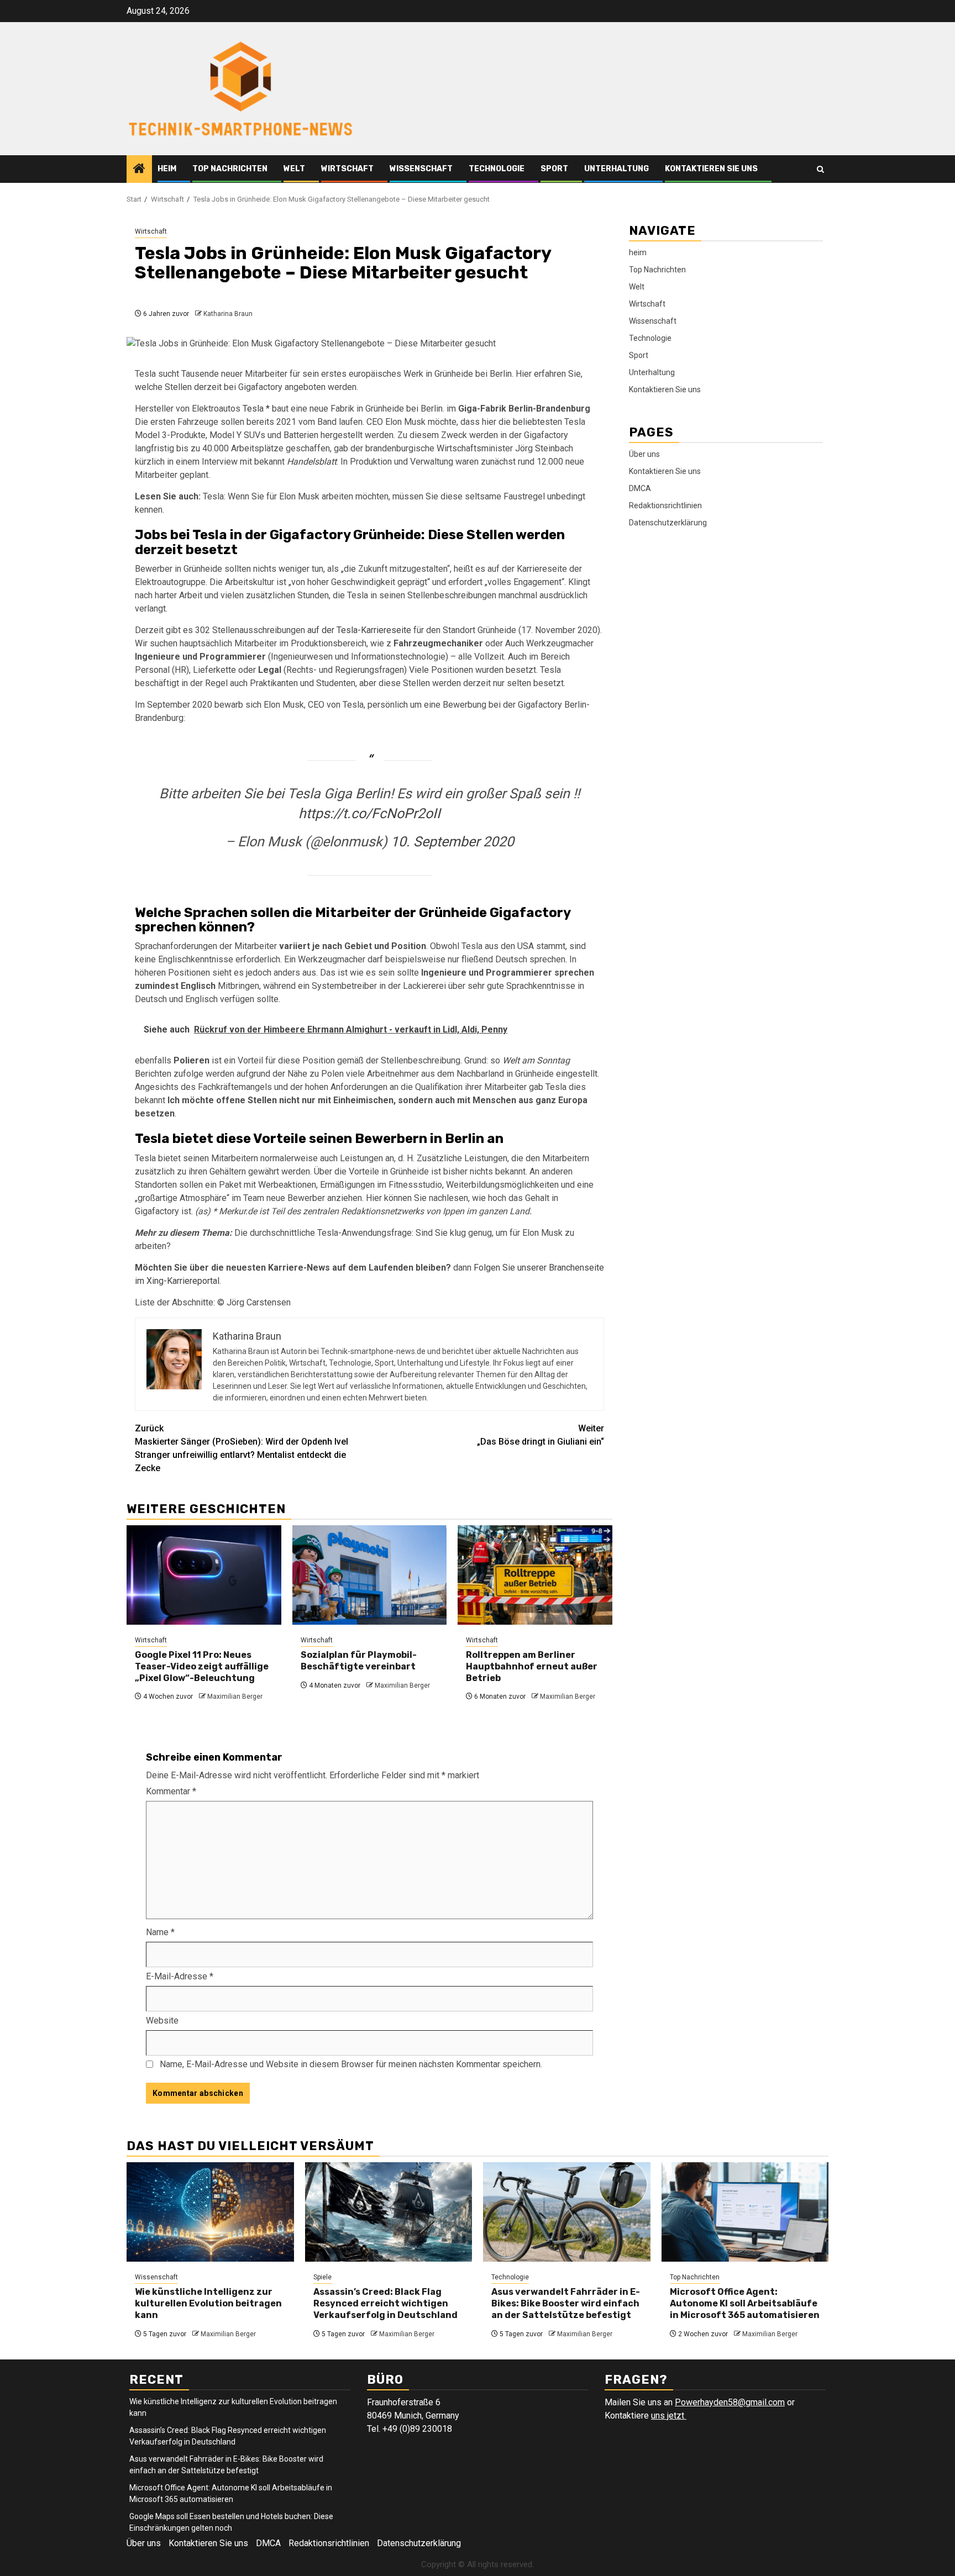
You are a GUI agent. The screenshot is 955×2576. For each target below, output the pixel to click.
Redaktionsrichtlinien (665, 505)
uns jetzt (669, 2416)
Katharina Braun (228, 314)
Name (160, 1932)
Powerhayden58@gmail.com (730, 2402)
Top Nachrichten (230, 169)
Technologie (497, 169)
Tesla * (256, 409)
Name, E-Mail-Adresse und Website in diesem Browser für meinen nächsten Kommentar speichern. (351, 2064)
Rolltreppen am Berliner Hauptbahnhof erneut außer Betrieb (532, 1666)
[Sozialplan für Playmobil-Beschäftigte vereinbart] (370, 1575)
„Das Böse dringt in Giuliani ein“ (541, 1435)
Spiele (322, 2277)
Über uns (644, 454)
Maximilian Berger (235, 1697)
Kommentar (171, 1791)
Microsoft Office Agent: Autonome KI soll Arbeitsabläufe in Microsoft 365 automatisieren (745, 2303)
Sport (554, 169)
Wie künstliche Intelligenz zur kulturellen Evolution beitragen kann (208, 2303)
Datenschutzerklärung (668, 523)
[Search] (820, 169)
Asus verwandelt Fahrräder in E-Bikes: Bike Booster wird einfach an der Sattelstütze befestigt (566, 2303)
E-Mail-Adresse (180, 1976)
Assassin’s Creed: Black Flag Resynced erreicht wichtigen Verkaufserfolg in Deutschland (385, 2303)
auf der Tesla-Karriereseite (359, 630)
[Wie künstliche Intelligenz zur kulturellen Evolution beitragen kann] (210, 2212)
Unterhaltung (616, 169)
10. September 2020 (452, 842)
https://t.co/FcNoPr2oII (369, 813)
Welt (294, 169)
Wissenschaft (421, 169)
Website (162, 2021)
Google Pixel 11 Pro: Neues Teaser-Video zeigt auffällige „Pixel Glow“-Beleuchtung (202, 1666)
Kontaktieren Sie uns (711, 169)
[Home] (139, 170)
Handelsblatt (312, 462)
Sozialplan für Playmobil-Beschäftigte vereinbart (359, 1661)
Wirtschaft (347, 169)
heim (167, 169)
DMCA (640, 488)
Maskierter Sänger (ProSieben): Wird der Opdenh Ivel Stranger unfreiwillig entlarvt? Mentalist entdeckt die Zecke (242, 1448)
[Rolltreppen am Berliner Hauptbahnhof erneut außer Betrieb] (535, 1575)
